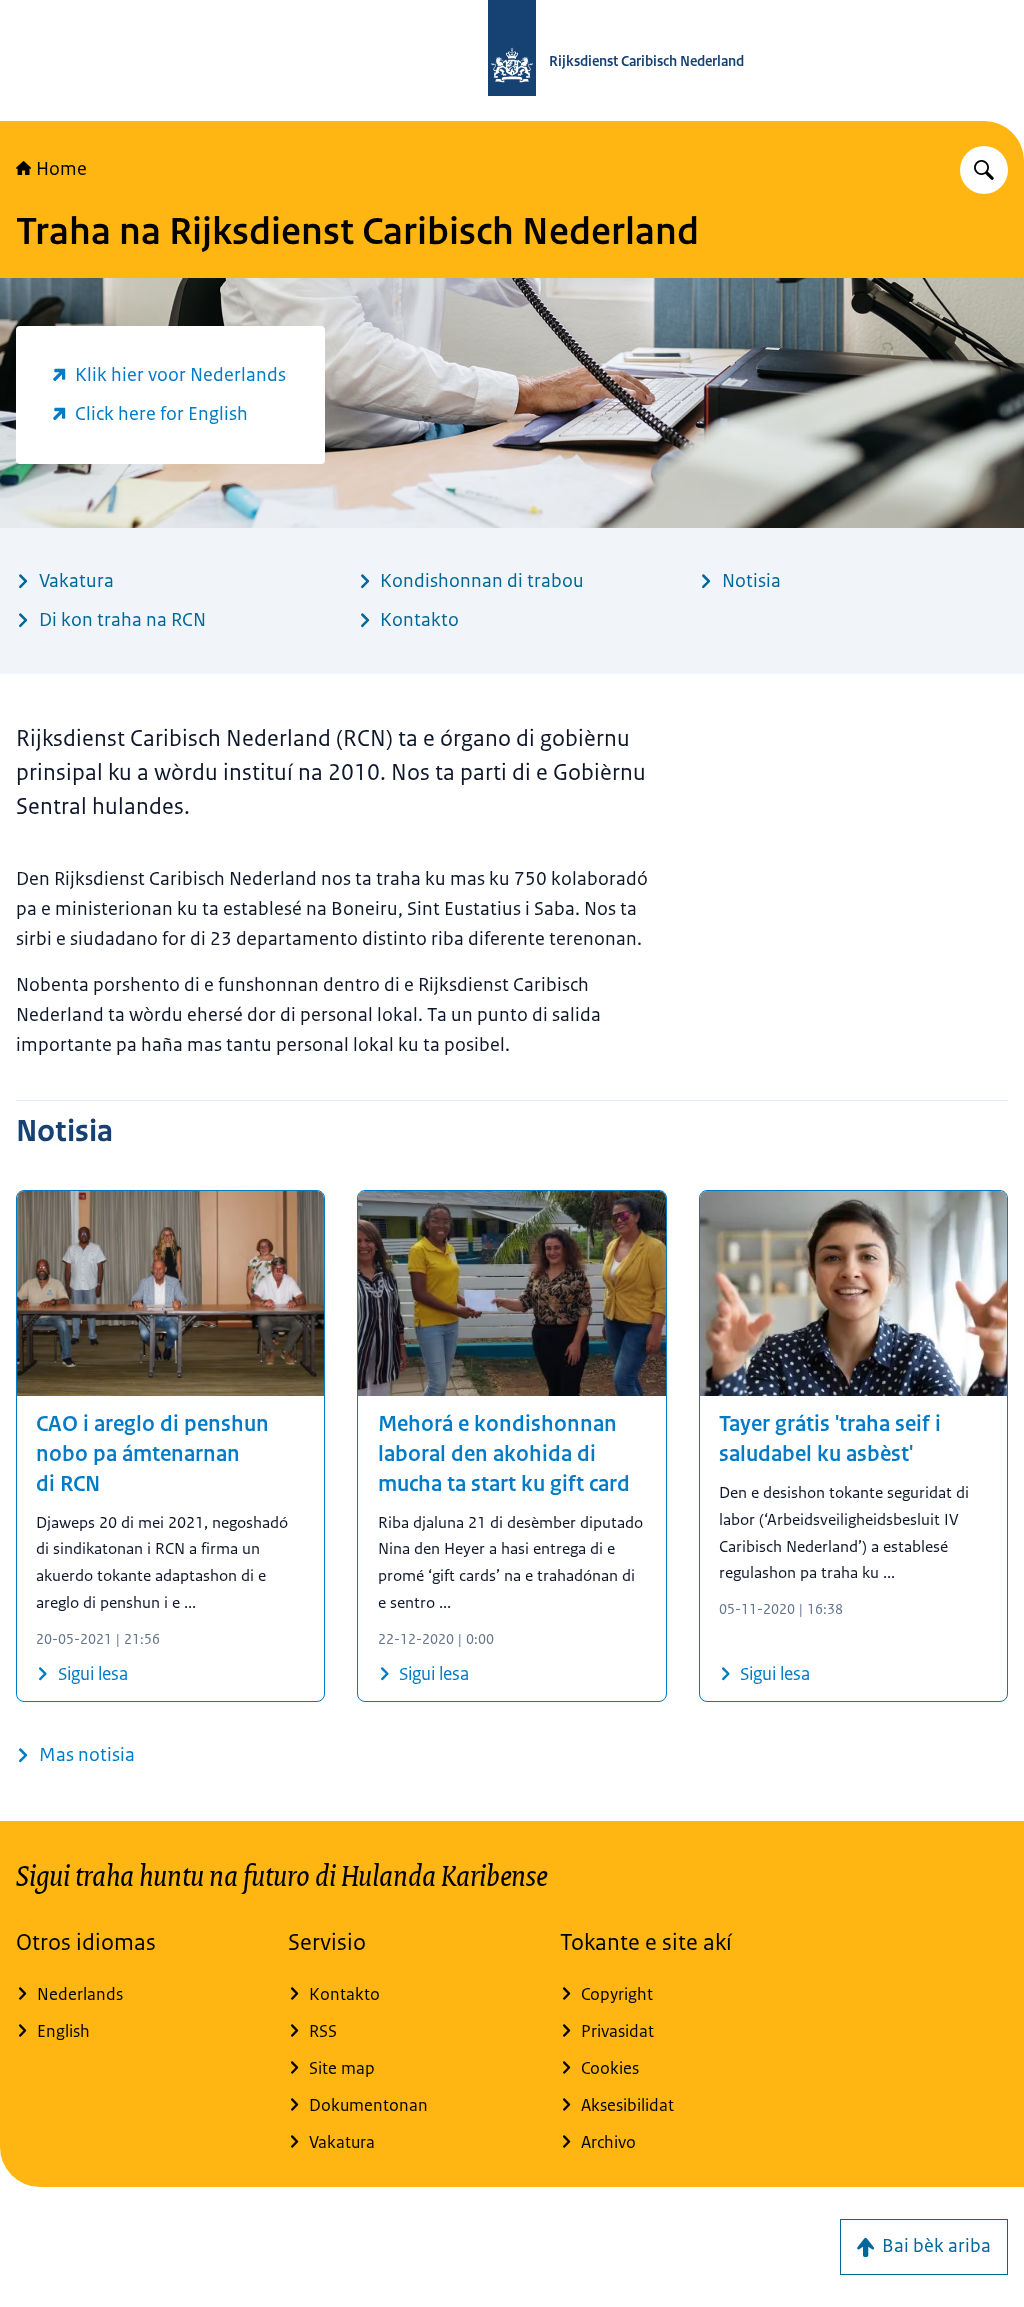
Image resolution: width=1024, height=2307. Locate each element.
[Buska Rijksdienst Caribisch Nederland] (984, 170)
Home (61, 169)
